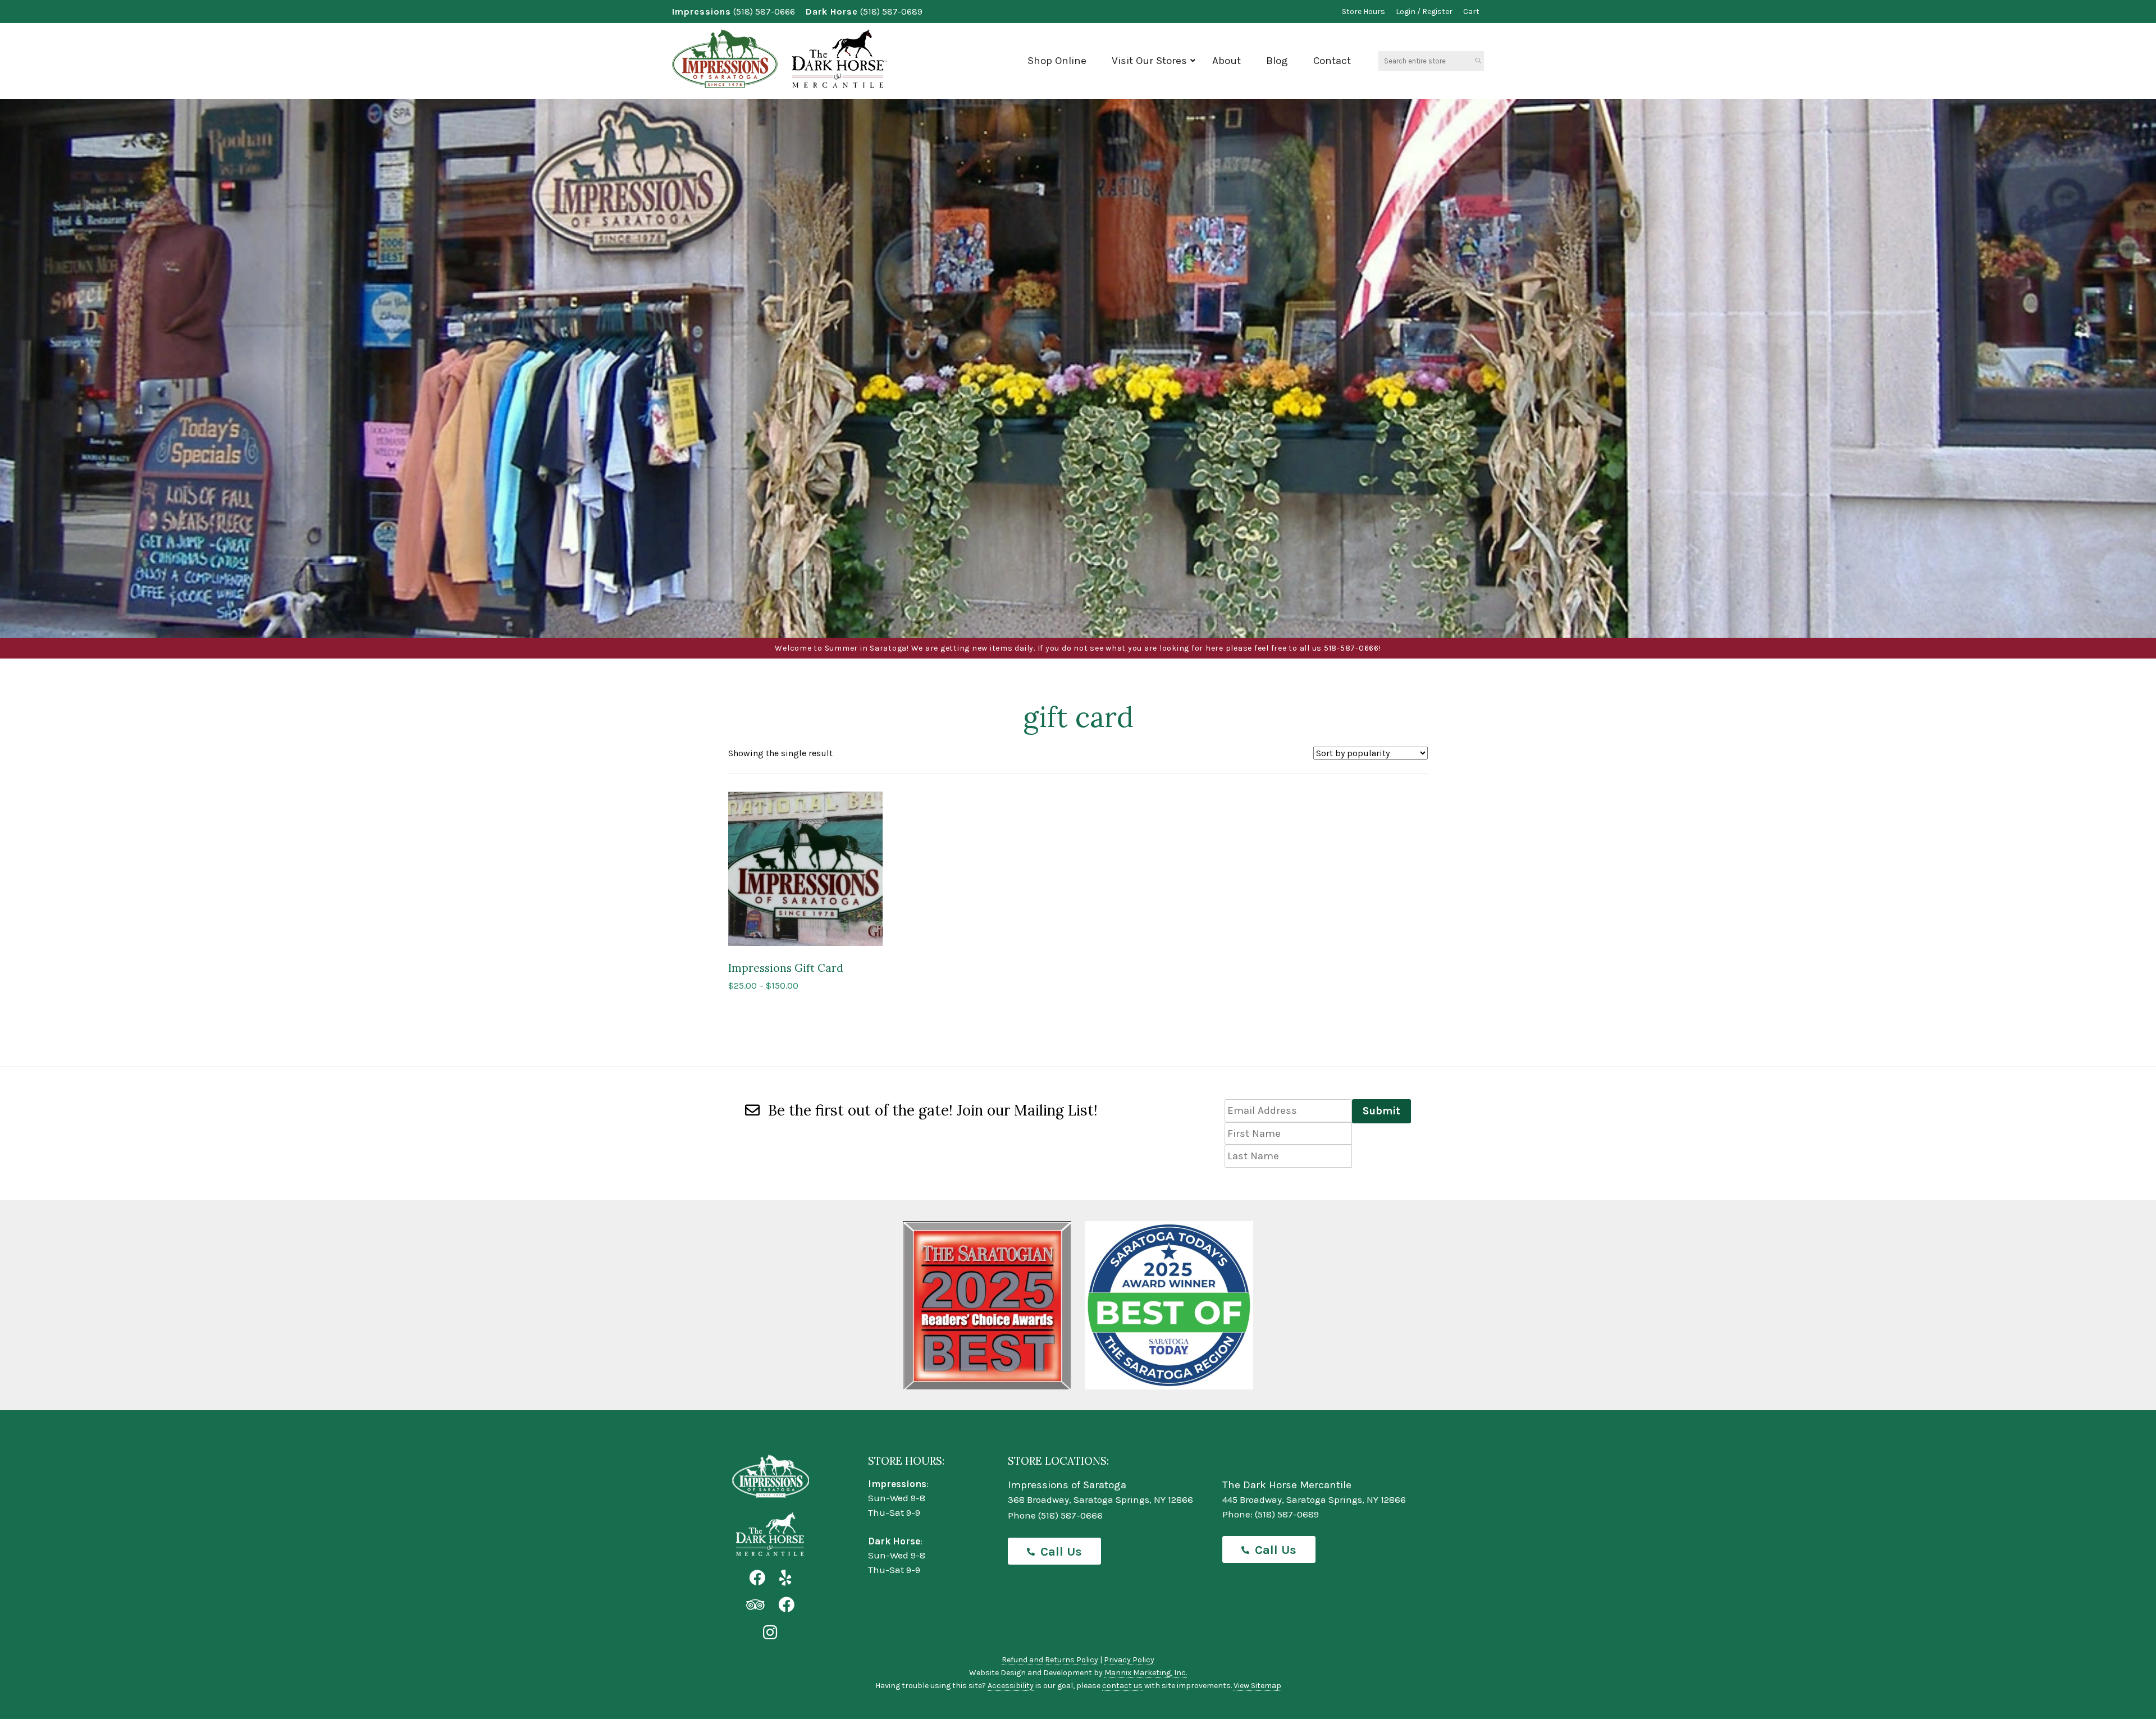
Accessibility (1011, 1686)
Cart (1471, 12)
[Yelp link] (785, 1578)
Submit (1381, 1111)
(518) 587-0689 (891, 12)
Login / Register (1424, 12)
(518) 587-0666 (764, 12)
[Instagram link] (770, 1633)
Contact (1332, 61)
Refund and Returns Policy (1050, 1660)
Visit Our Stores (1149, 61)
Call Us (1061, 1552)
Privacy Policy (1129, 1660)
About (1227, 61)
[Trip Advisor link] (755, 1605)
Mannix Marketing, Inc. (1146, 1673)
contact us (1122, 1686)
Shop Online (1057, 61)
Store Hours (1364, 12)
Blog (1277, 61)
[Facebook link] (757, 1578)
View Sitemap (1257, 1686)
